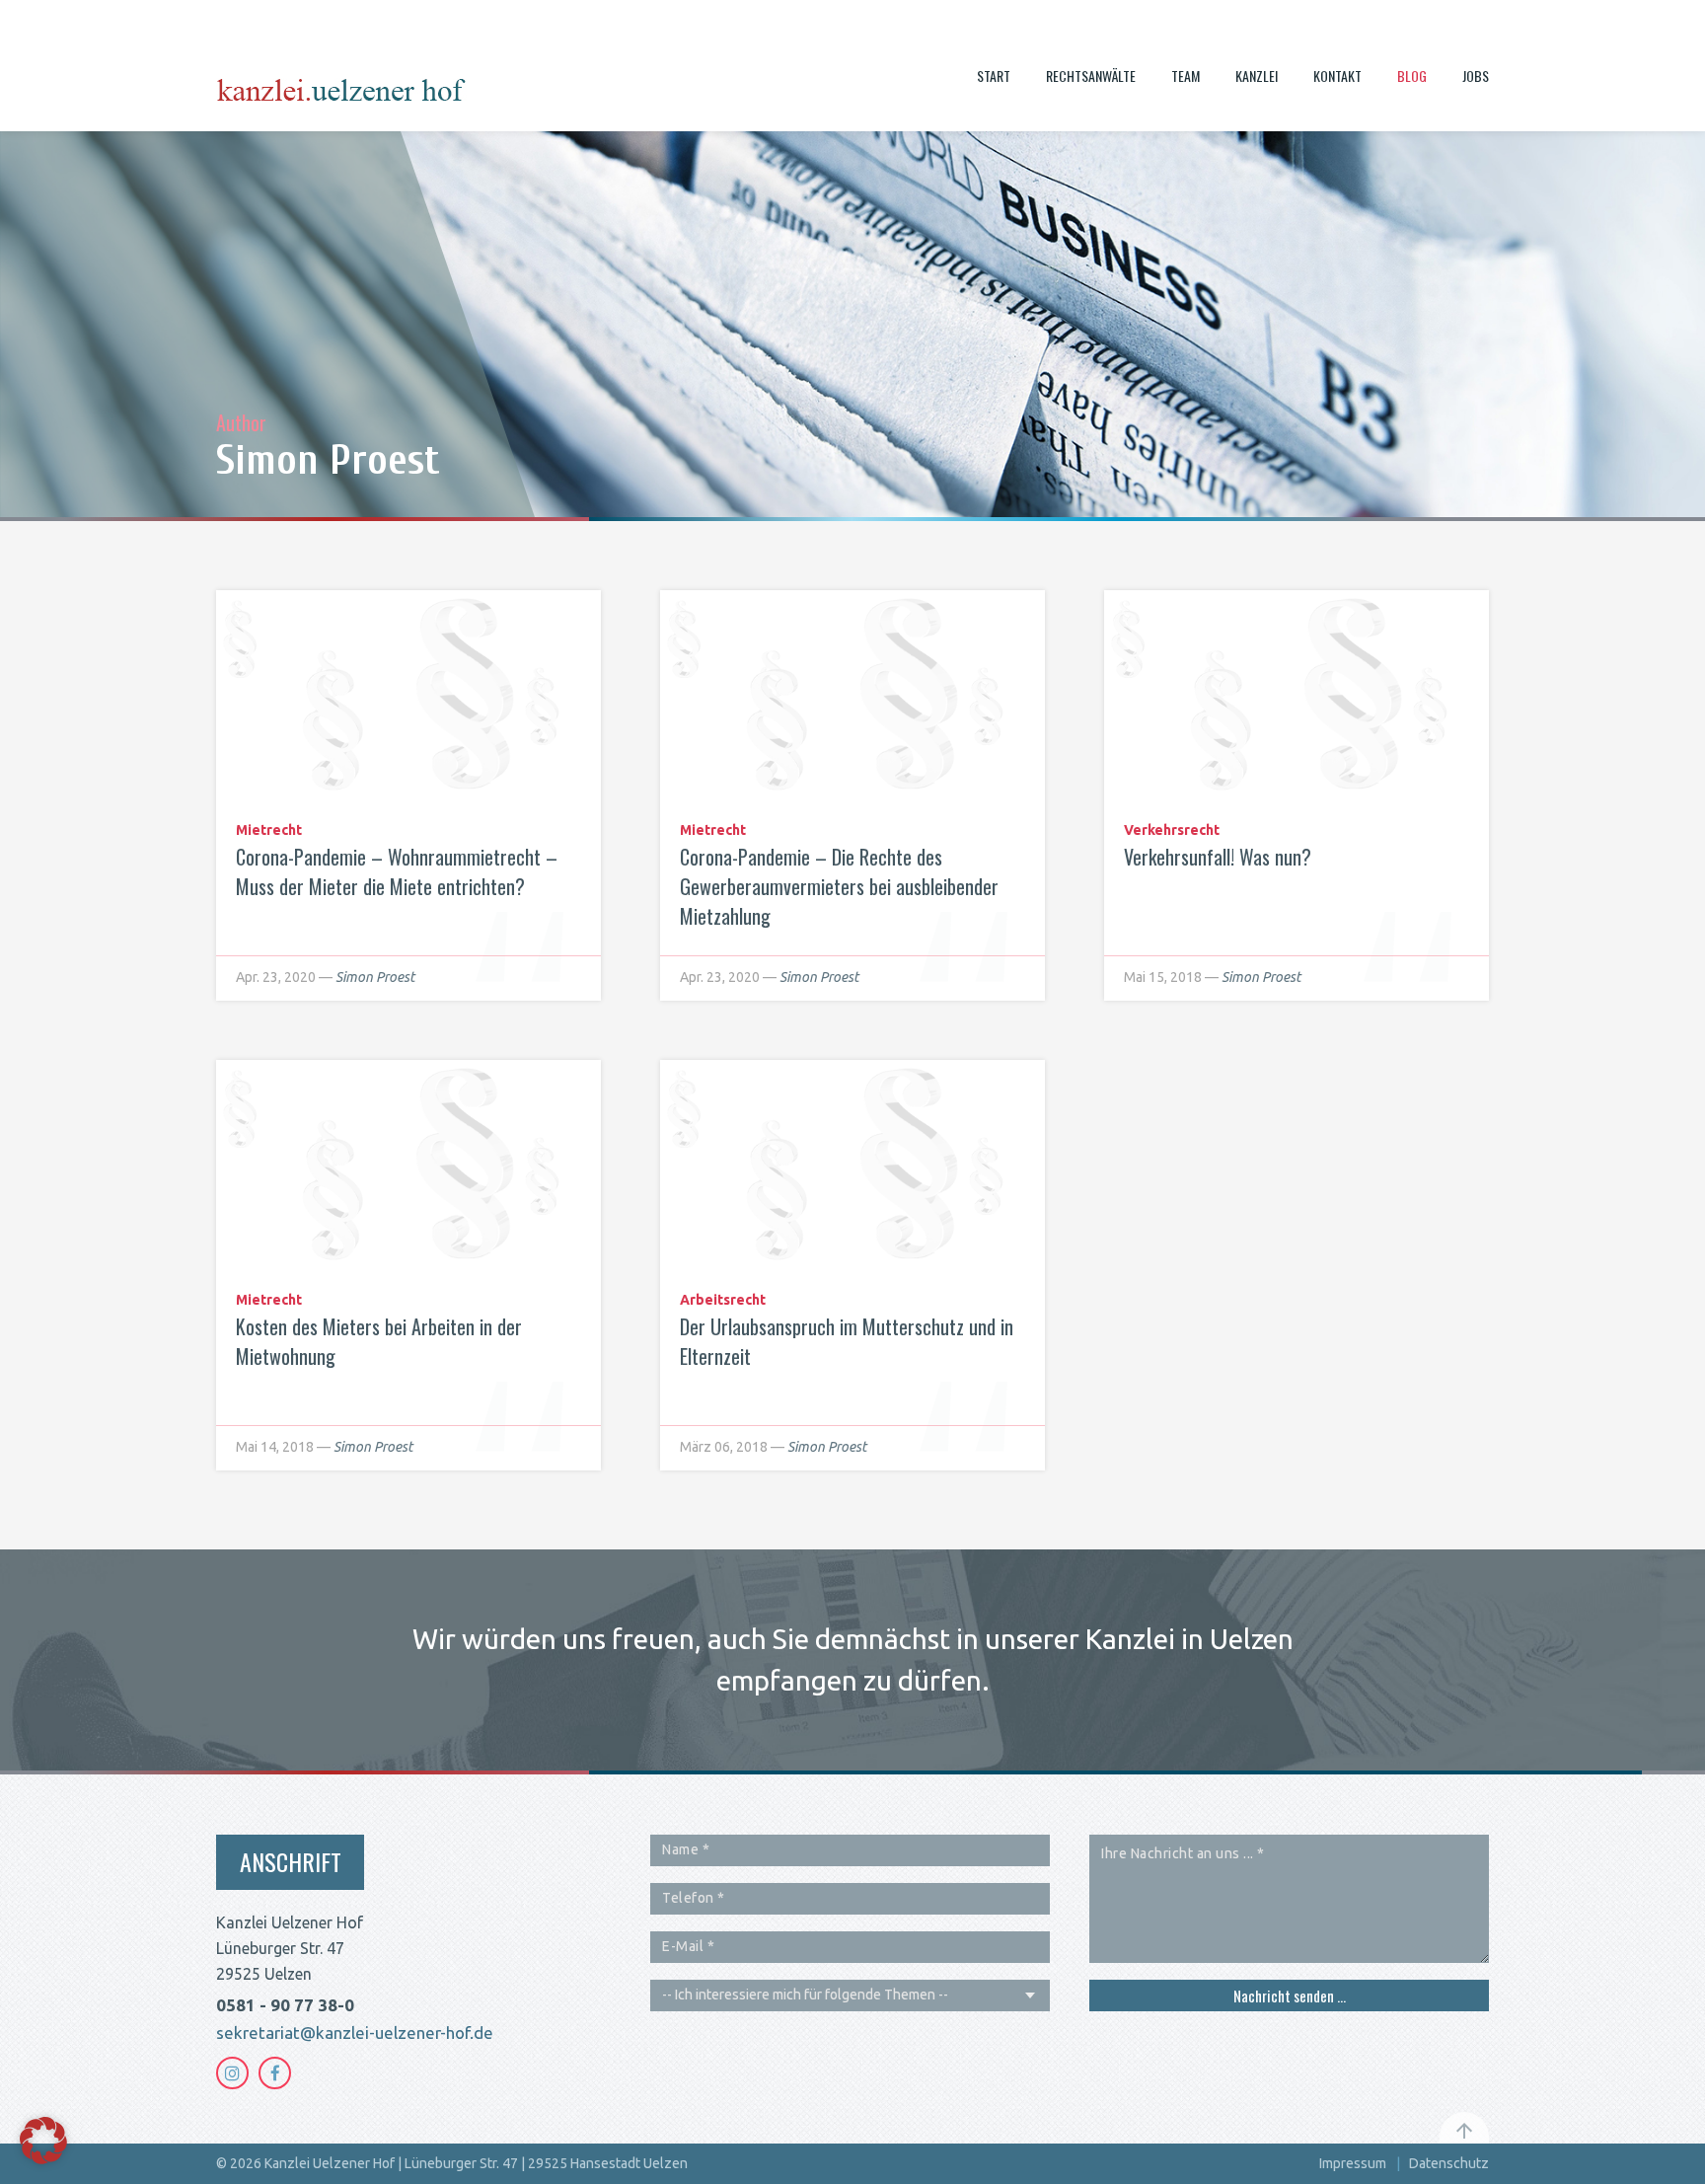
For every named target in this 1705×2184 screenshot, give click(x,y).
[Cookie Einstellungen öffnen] (43, 2158)
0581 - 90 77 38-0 (285, 2005)
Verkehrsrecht (1172, 830)
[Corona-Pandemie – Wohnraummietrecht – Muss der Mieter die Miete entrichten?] (408, 697)
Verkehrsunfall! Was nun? (1218, 857)
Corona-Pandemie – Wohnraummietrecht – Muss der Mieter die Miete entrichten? (397, 871)
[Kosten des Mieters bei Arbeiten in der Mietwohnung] (408, 1167)
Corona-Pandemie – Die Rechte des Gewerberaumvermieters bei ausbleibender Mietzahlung (839, 886)
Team (1186, 75)
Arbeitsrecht (723, 1300)
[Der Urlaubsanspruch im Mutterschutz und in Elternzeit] (852, 1167)
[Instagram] (232, 2073)
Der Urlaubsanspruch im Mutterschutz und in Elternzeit (847, 1341)
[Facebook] (275, 2073)
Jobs (1476, 75)
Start (994, 75)
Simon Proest (375, 977)
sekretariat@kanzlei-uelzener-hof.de (355, 2033)
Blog (1412, 75)
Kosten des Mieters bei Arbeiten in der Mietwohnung (379, 1341)
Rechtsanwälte (1091, 75)
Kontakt (1337, 75)
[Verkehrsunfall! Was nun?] (1297, 697)
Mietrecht (269, 830)
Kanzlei (1257, 75)
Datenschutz (1449, 2163)
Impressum (1353, 2163)
